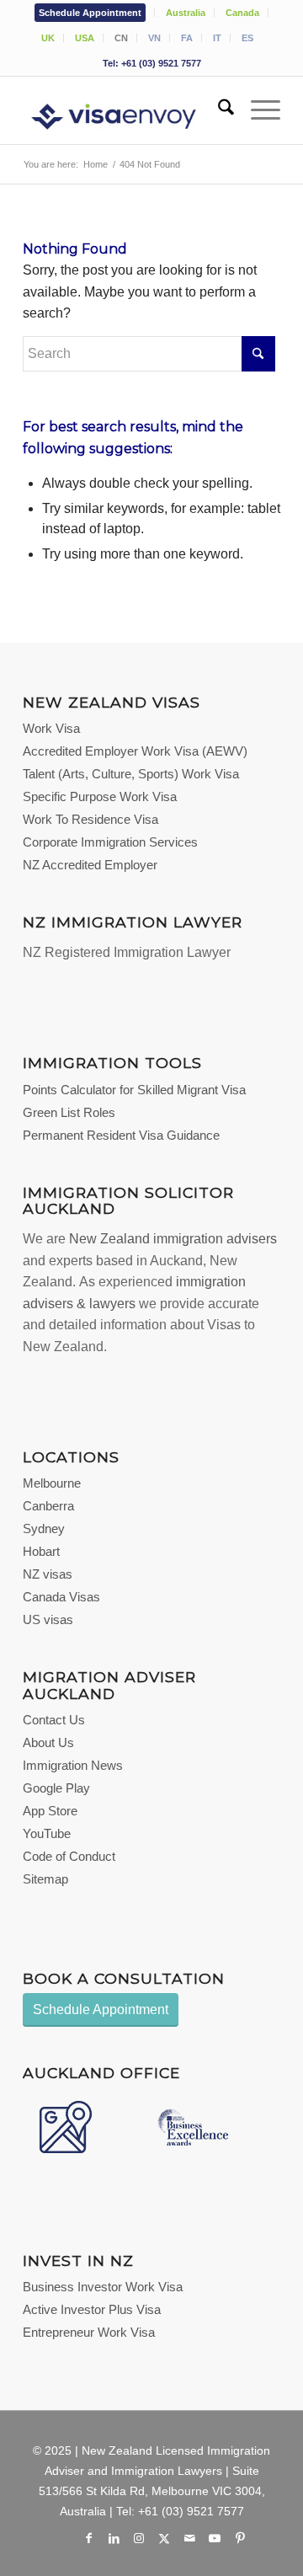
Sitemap (45, 1879)
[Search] (218, 110)
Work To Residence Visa (90, 819)
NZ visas (48, 1574)
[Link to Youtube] (215, 2538)
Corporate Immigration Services (110, 842)
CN (121, 38)
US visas (48, 1619)
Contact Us (54, 1720)
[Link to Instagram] (139, 2538)
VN (154, 38)
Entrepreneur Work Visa (89, 2332)
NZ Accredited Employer (90, 865)
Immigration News (73, 1765)
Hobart (41, 1551)
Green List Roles (69, 1112)
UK (48, 38)
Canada (242, 13)
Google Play (56, 1788)
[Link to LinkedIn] (114, 2538)
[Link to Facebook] (88, 2538)
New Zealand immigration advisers (173, 1239)
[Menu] (257, 110)
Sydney (44, 1528)
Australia (186, 13)
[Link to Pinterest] (240, 2538)
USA (85, 38)
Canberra (48, 1506)
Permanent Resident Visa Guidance (121, 1135)
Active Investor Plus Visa (92, 2309)
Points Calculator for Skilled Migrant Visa (134, 1090)
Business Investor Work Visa (103, 2287)
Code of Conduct (69, 1856)
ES (247, 38)
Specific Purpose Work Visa (100, 796)
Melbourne (52, 1483)
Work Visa (51, 728)
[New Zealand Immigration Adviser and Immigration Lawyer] (126, 110)
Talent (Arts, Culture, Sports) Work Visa (131, 774)
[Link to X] (164, 2538)
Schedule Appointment (90, 13)
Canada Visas (61, 1597)
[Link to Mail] (189, 2538)
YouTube (47, 1833)
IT (217, 38)
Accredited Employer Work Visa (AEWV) (135, 751)
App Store (50, 1811)
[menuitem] (90, 13)
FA (187, 38)
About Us (48, 1742)
